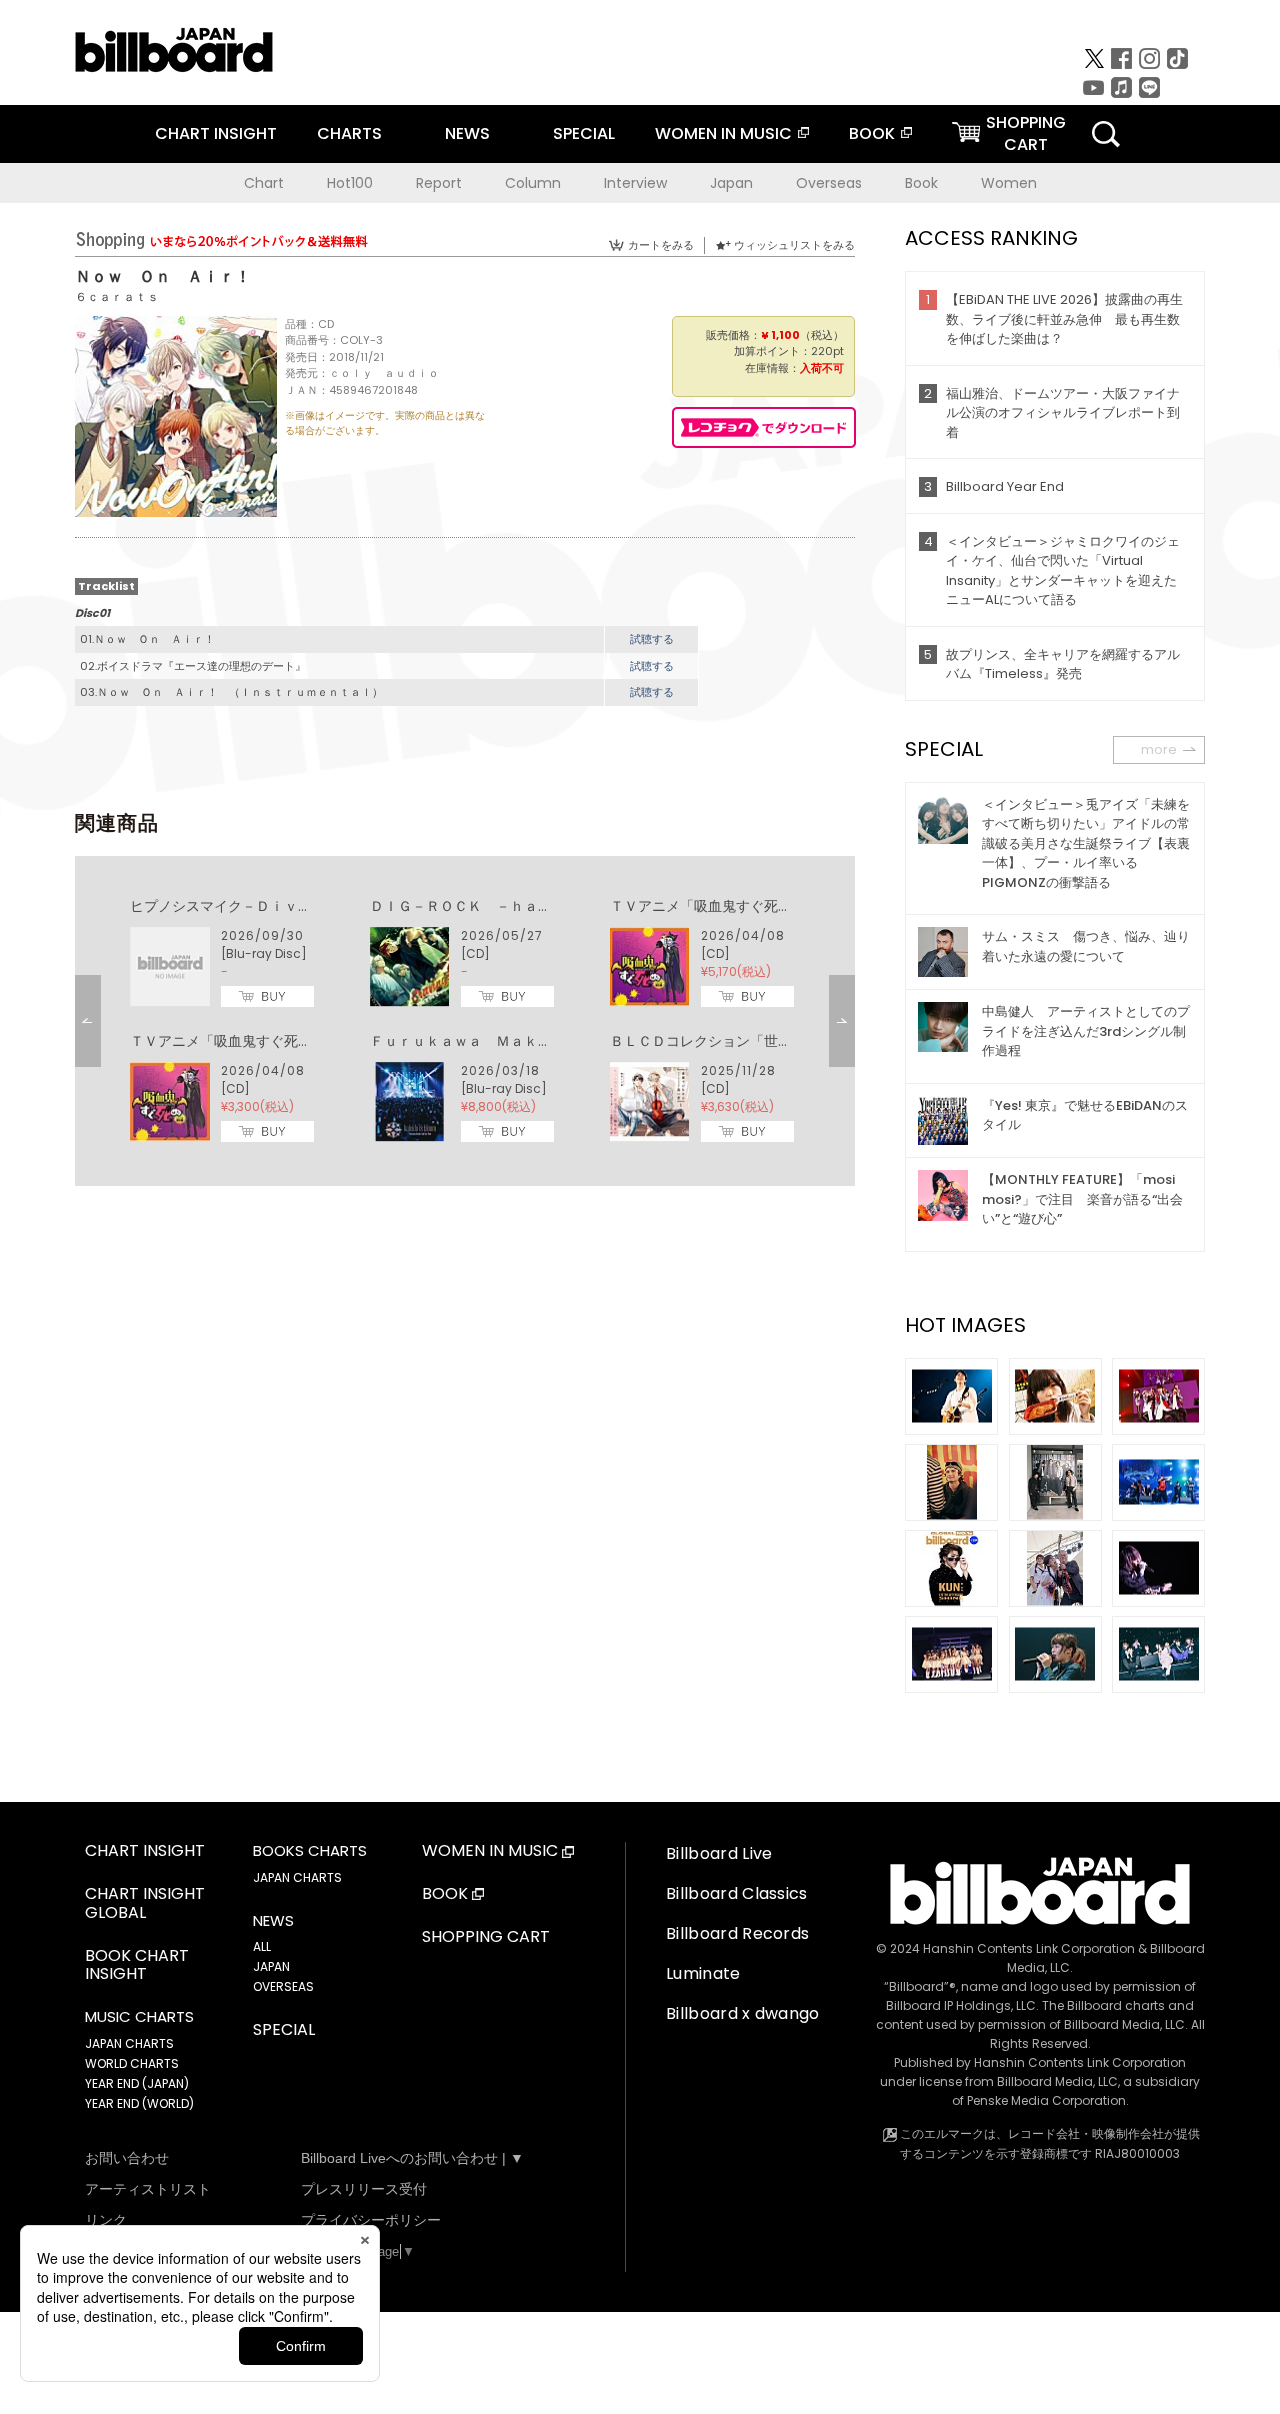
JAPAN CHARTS (129, 2043)
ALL (262, 1946)
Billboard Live (719, 1853)
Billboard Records (737, 1933)
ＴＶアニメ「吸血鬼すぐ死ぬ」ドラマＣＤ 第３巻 (771, 906)
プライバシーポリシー (371, 2220)
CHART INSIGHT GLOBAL (145, 1904)
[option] (465, 1021)
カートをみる (661, 245)
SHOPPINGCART (1026, 133)
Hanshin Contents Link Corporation (1029, 1948)
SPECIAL (584, 133)
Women (1009, 183)
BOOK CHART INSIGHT (137, 1966)
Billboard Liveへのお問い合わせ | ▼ (412, 2158)
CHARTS (349, 133)
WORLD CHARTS (132, 2063)
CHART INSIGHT (216, 133)
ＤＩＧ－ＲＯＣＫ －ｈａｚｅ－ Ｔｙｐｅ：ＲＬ (531, 906)
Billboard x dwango (743, 2013)
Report (439, 183)
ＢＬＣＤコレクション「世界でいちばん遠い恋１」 (771, 1041)
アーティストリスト (148, 2189)
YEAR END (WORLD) (139, 2103)
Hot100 (350, 183)
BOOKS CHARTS (310, 1851)
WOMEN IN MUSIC (723, 133)
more (1159, 749)
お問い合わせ (127, 2158)
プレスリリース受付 (364, 2189)
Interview (635, 183)
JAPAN (271, 1966)
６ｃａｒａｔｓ (117, 296)
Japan (731, 183)
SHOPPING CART (486, 1937)
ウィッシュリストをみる (794, 245)
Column (533, 183)
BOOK (872, 133)
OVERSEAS (283, 1986)
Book (921, 183)
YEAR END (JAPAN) (137, 2083)
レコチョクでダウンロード (764, 427)
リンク (106, 2220)
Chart (264, 183)
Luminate (703, 1973)
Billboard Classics (737, 1893)
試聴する (652, 639)
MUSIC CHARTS (139, 2017)
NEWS (467, 133)
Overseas (829, 183)
